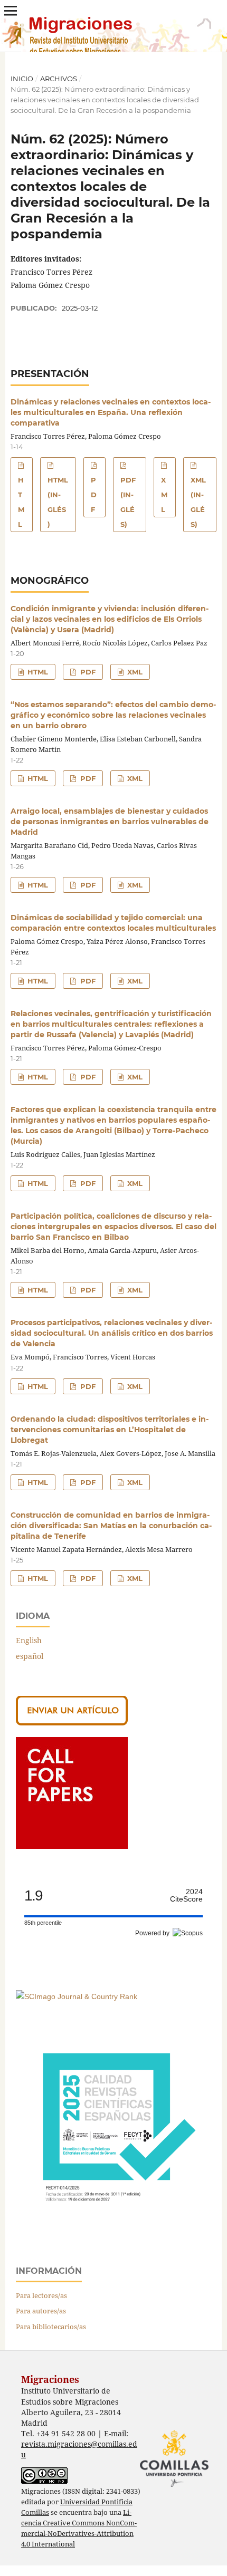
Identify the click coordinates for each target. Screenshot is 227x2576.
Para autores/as (41, 2311)
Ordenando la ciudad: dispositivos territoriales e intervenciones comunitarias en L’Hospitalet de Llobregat (110, 1430)
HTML (21, 502)
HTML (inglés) (58, 502)
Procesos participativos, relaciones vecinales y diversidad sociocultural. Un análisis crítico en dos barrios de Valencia (112, 1333)
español (30, 1656)
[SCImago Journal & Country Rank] (77, 1996)
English (29, 1640)
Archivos (59, 79)
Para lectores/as (41, 2295)
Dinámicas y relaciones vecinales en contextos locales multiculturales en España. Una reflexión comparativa (111, 412)
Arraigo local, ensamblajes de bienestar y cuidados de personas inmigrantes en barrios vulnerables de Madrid (110, 822)
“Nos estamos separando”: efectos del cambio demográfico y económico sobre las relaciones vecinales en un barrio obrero (113, 715)
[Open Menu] (11, 11)
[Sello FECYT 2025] (113, 2227)
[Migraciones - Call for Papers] (72, 1846)
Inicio (22, 79)
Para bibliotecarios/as (51, 2327)
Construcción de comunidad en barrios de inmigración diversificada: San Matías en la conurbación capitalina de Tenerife (111, 1526)
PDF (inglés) (128, 502)
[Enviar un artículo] (72, 1723)
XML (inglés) (198, 502)
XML (164, 495)
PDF (94, 495)
